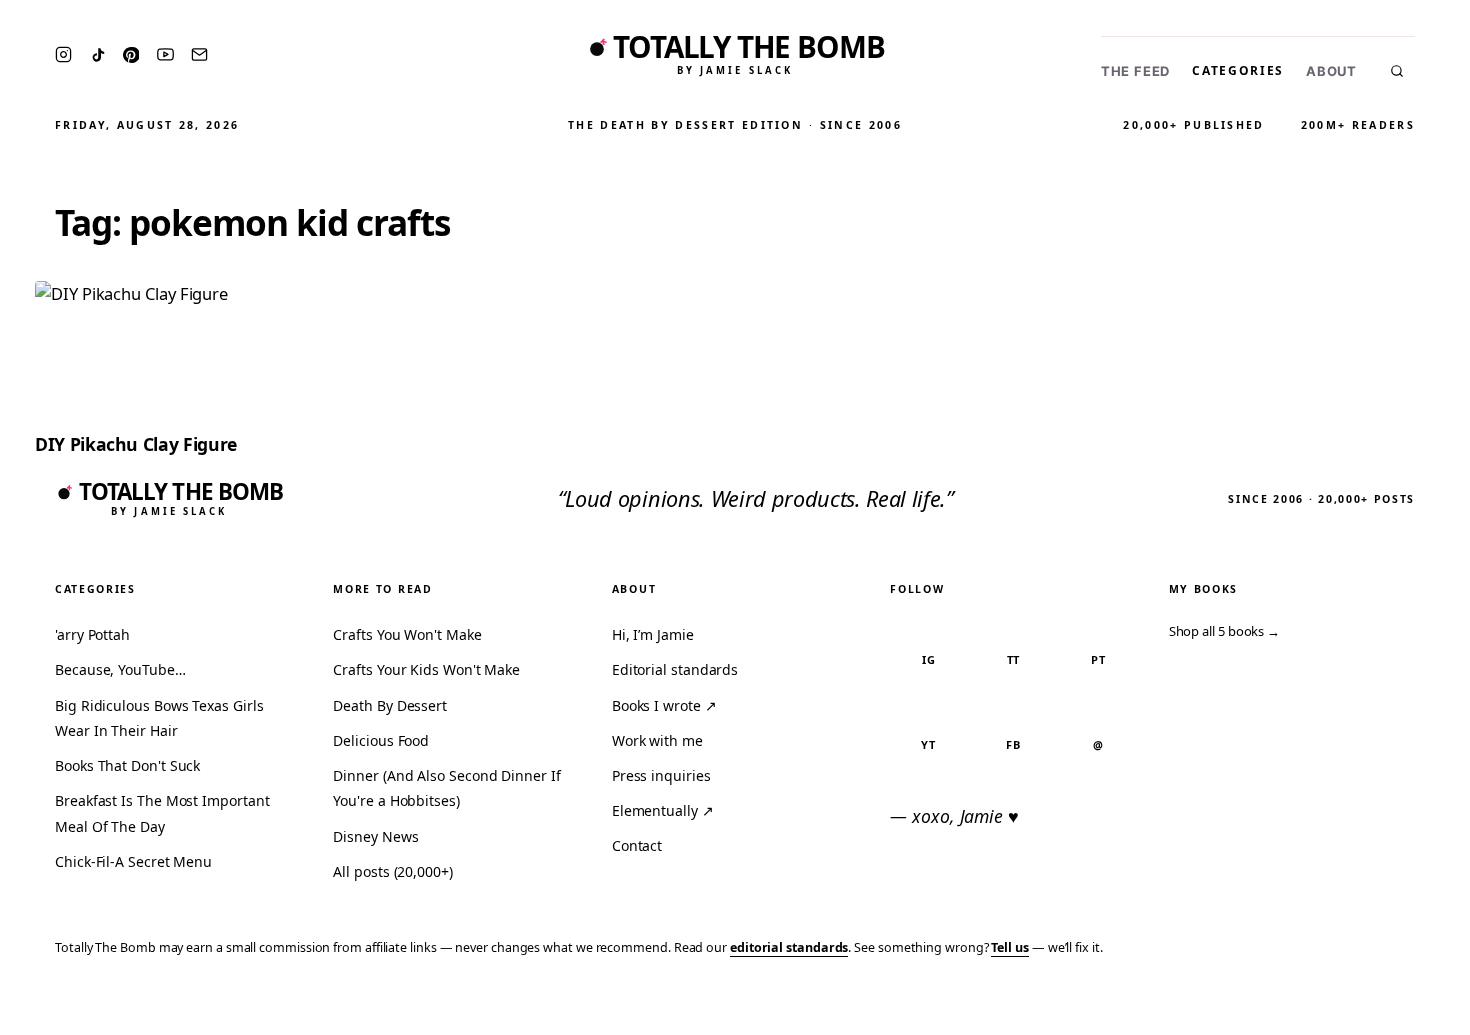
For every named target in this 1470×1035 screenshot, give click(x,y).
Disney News (375, 836)
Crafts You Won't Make (407, 634)
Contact (637, 845)
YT (928, 744)
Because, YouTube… (120, 669)
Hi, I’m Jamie (653, 634)
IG (929, 659)
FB (1013, 744)
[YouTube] (165, 54)
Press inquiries (661, 775)
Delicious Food (381, 740)
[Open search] (1397, 71)
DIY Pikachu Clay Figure (136, 444)
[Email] (199, 54)
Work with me (657, 740)
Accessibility (1402, 1006)
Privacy (1076, 1006)
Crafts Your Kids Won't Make (426, 669)
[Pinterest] (131, 55)
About (1331, 71)
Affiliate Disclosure (1259, 1006)
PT (1098, 659)
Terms (1145, 1006)
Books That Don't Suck (127, 765)
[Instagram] (63, 54)
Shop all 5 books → (1225, 631)
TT (1014, 659)
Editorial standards (675, 669)
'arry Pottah (92, 634)
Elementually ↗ (663, 810)
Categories (1238, 70)
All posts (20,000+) (392, 871)
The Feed (1135, 71)
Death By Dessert (390, 705)
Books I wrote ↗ (664, 705)
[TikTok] (98, 55)
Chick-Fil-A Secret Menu (133, 861)
